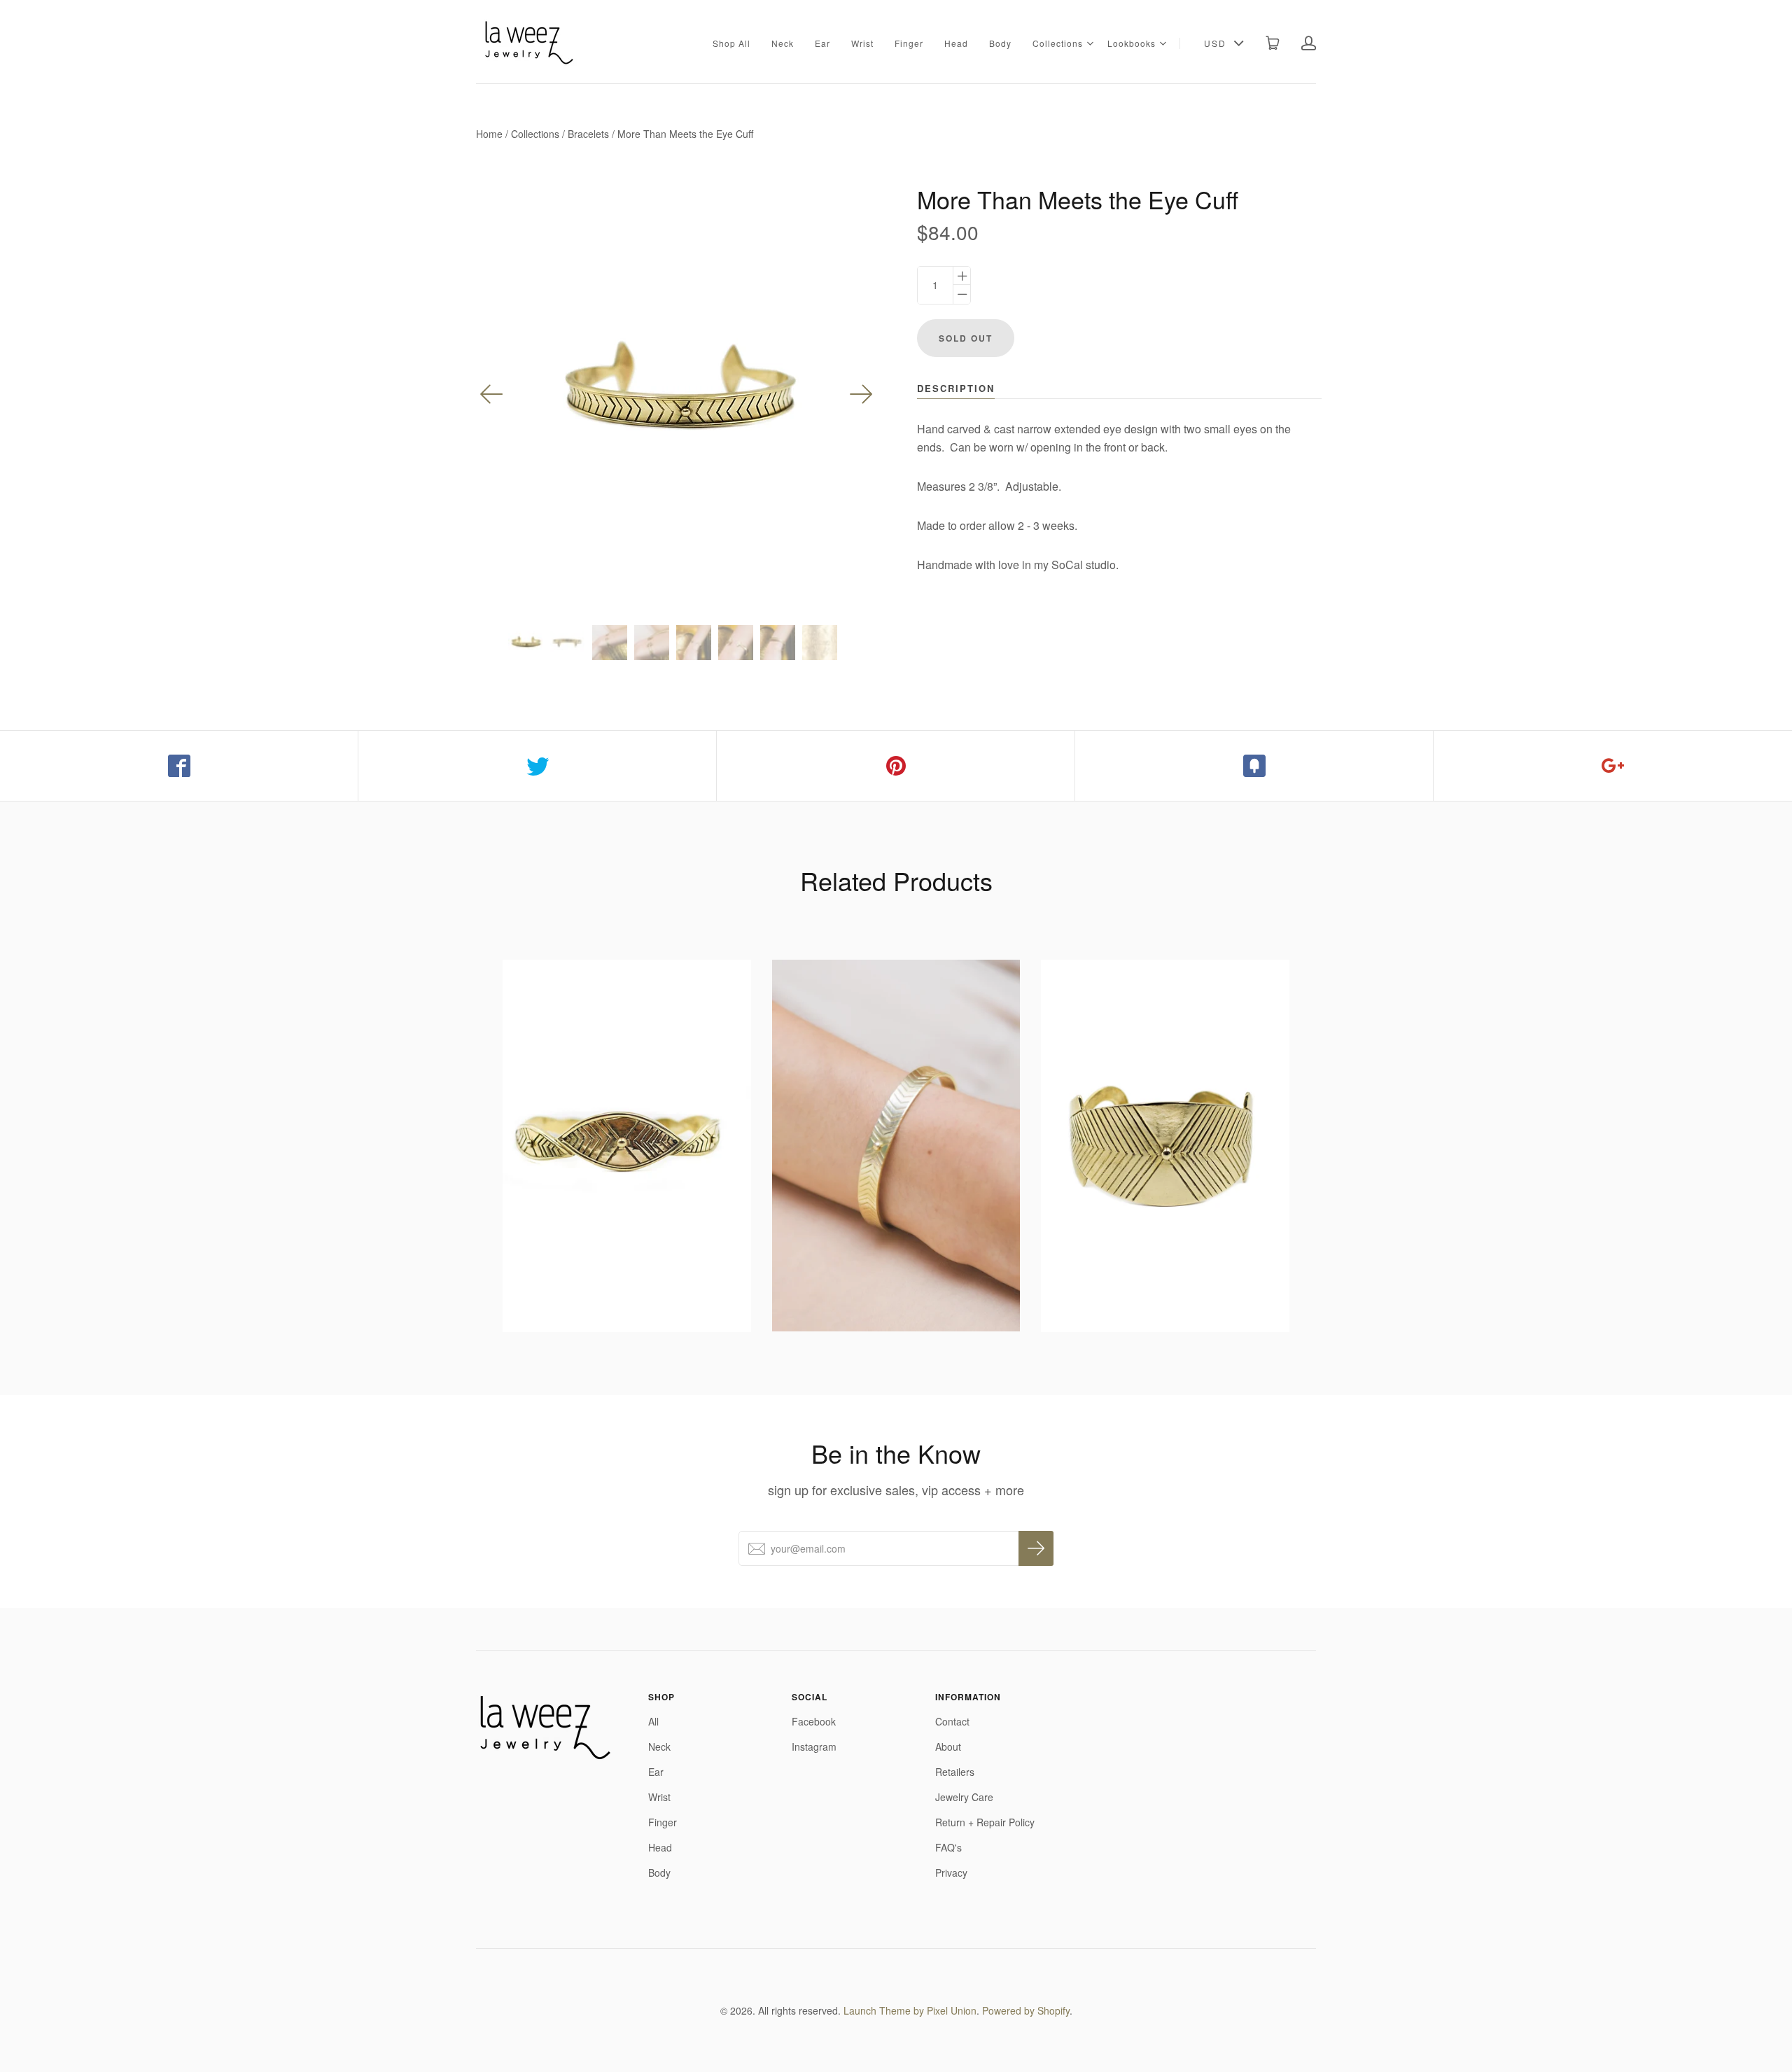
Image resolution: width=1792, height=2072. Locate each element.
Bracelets (588, 134)
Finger (909, 43)
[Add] (1613, 766)
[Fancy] (1254, 766)
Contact (952, 1721)
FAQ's (948, 1847)
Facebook (814, 1721)
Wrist (862, 43)
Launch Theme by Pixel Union (910, 2010)
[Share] (179, 766)
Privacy (951, 1872)
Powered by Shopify (1026, 2010)
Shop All (731, 43)
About (948, 1746)
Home (489, 134)
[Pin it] (896, 766)
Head (956, 43)
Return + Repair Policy (985, 1822)
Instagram (814, 1746)
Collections (1058, 43)
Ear (822, 43)
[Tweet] (538, 766)
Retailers (955, 1772)
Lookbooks (1132, 43)
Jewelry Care (964, 1797)
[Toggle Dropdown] (1090, 43)
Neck (783, 43)
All (653, 1721)
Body (1000, 43)
